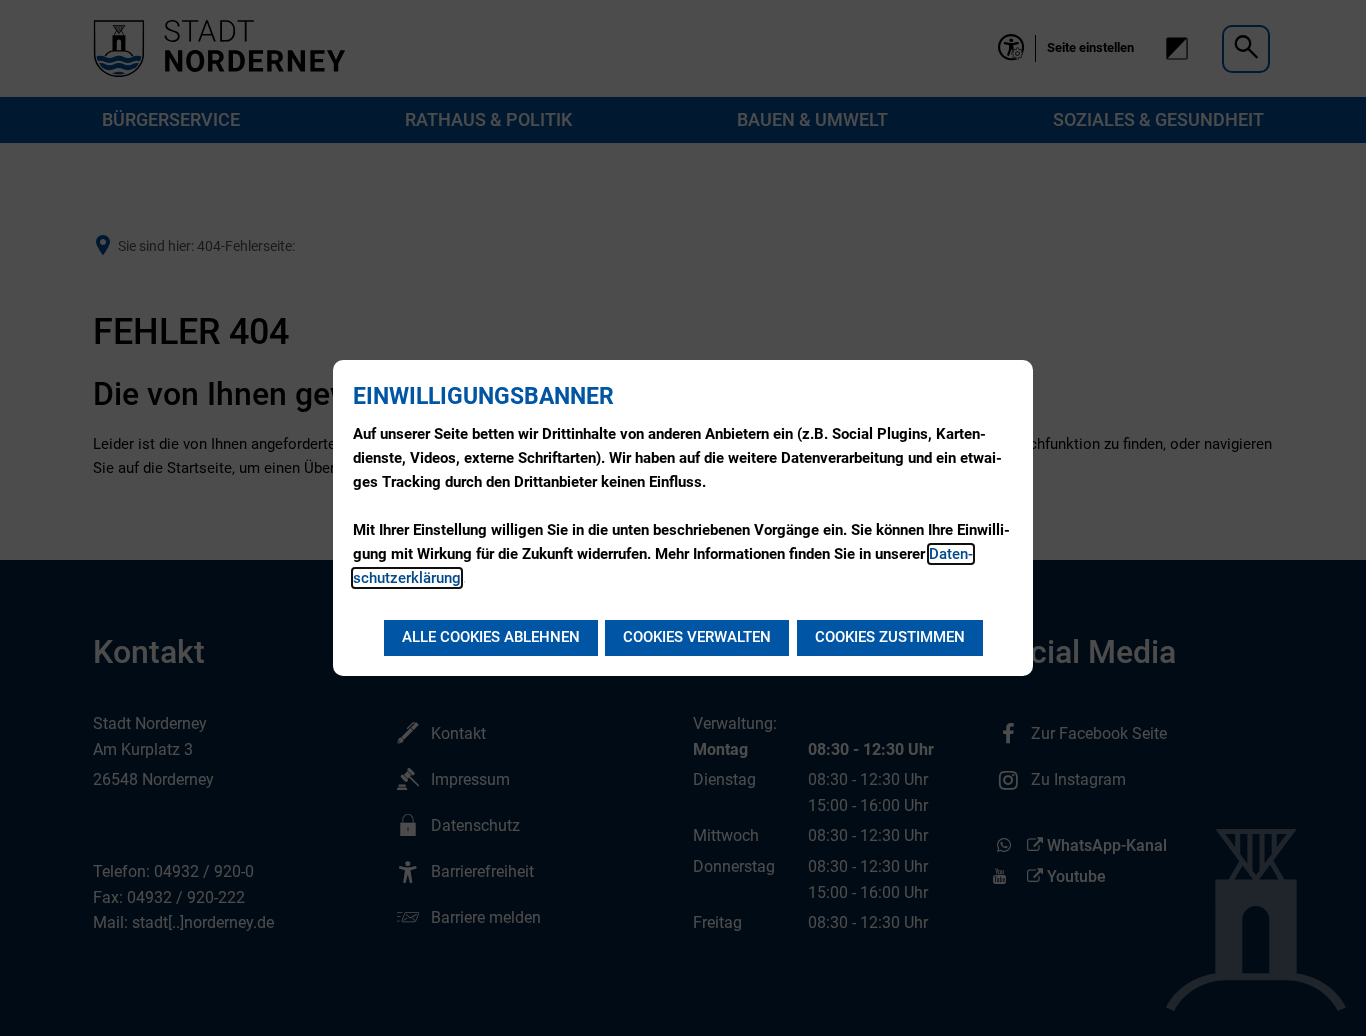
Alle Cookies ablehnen (491, 637)
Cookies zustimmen (890, 637)
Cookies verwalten (697, 637)
